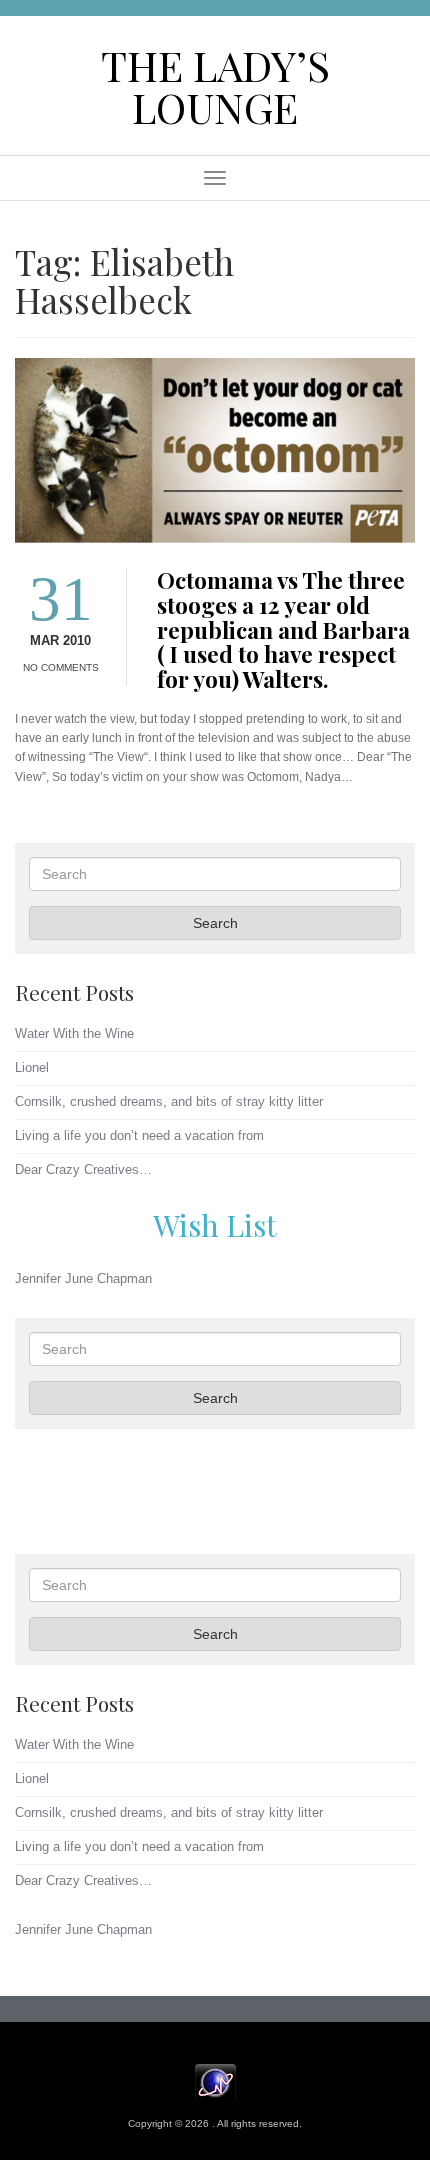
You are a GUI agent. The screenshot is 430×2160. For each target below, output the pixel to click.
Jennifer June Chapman (83, 1278)
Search (215, 923)
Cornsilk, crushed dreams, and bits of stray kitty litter (169, 1101)
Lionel (32, 1067)
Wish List (215, 1224)
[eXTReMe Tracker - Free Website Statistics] (215, 2081)
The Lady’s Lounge (215, 85)
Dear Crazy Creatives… (83, 1169)
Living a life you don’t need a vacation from (139, 1135)
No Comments (61, 667)
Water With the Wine (74, 1033)
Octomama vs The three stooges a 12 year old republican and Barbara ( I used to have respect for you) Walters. (283, 630)
